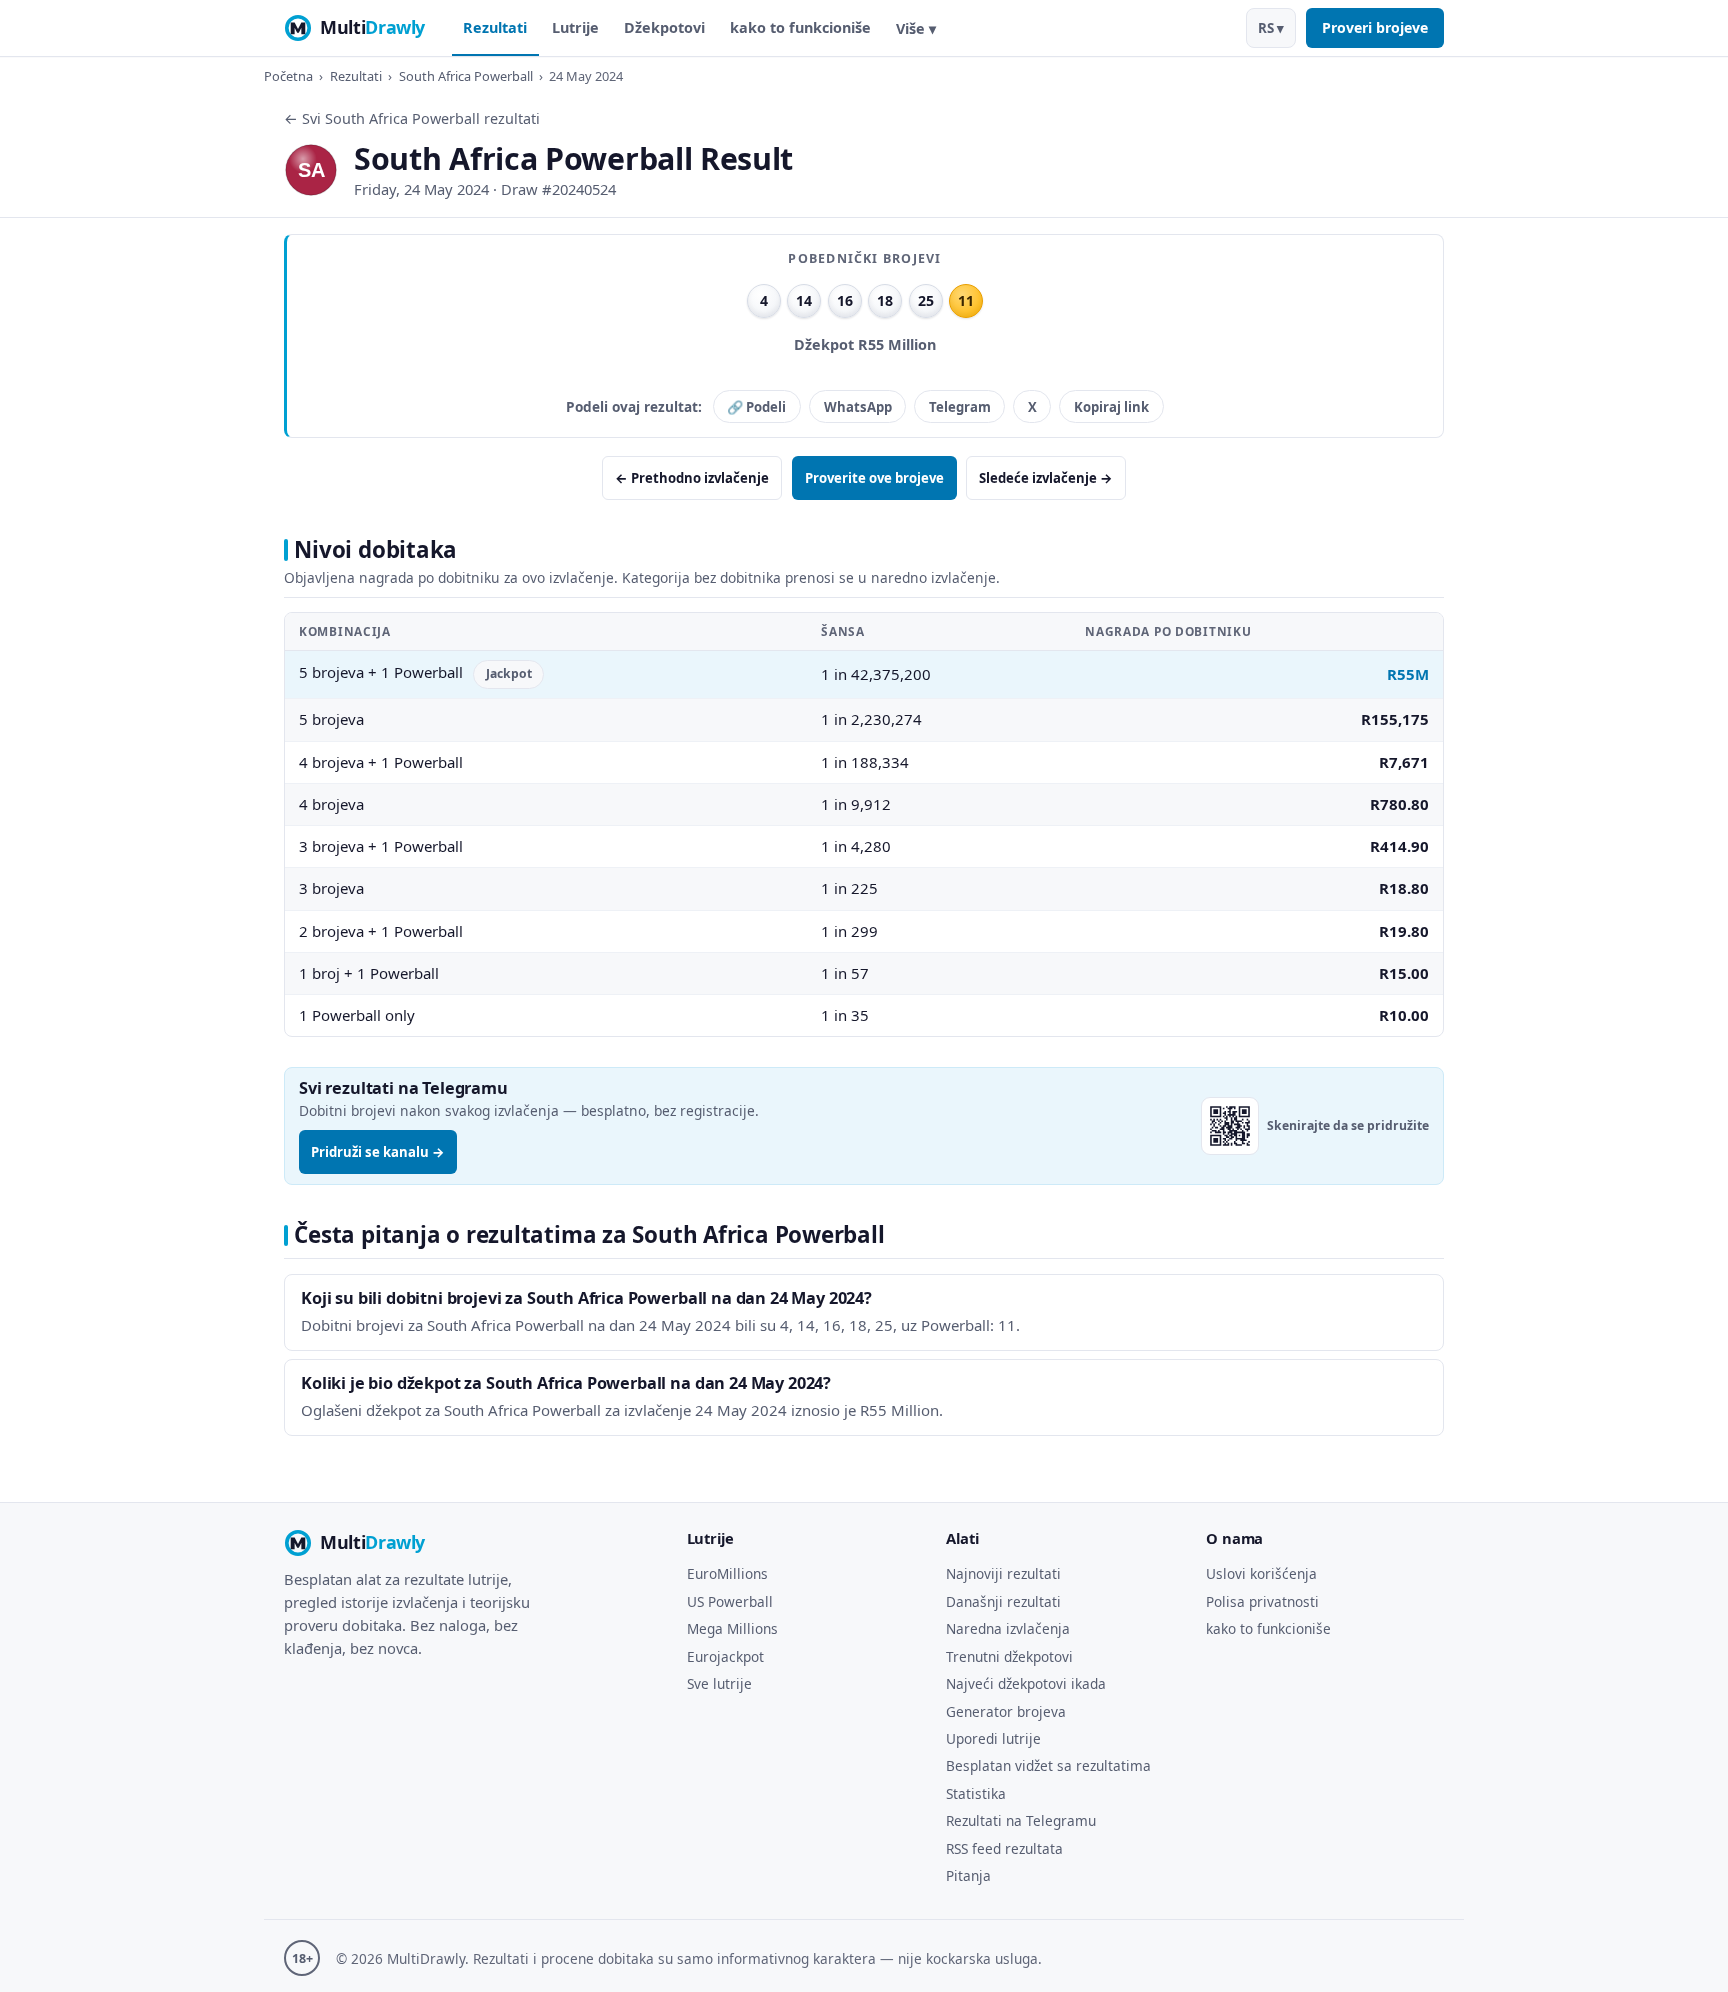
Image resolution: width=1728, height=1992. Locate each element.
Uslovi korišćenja (1261, 1573)
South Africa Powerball (466, 76)
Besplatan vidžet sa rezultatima (1048, 1765)
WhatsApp (858, 407)
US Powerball (730, 1601)
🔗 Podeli (756, 407)
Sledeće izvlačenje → (1046, 478)
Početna (288, 76)
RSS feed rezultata (1004, 1848)
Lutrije (575, 27)
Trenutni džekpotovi (1009, 1656)
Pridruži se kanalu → (378, 1152)
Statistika (976, 1793)
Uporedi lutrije (993, 1738)
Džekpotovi (664, 27)
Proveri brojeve (1375, 27)
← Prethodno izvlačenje (692, 478)
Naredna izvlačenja (1008, 1628)
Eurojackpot (725, 1656)
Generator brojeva (1006, 1711)
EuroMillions (727, 1573)
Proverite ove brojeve (874, 478)
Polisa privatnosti (1262, 1601)
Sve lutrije (719, 1683)
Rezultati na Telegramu (1021, 1820)
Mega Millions (732, 1628)
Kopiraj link (1111, 407)
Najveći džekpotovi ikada (1026, 1683)
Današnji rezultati (1003, 1601)
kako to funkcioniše (800, 27)
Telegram (960, 407)
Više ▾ (916, 28)
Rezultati (495, 27)
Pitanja (968, 1875)
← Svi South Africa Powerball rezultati (412, 118)
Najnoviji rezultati (1003, 1573)
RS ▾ (1271, 28)
